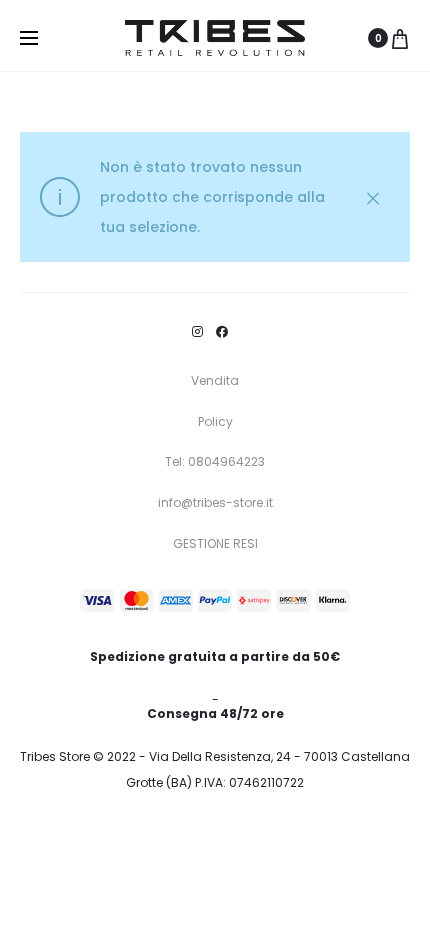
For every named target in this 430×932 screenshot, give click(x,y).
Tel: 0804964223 (215, 461)
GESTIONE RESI (215, 543)
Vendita (215, 380)
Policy (215, 421)
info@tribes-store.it (215, 502)
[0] (400, 38)
